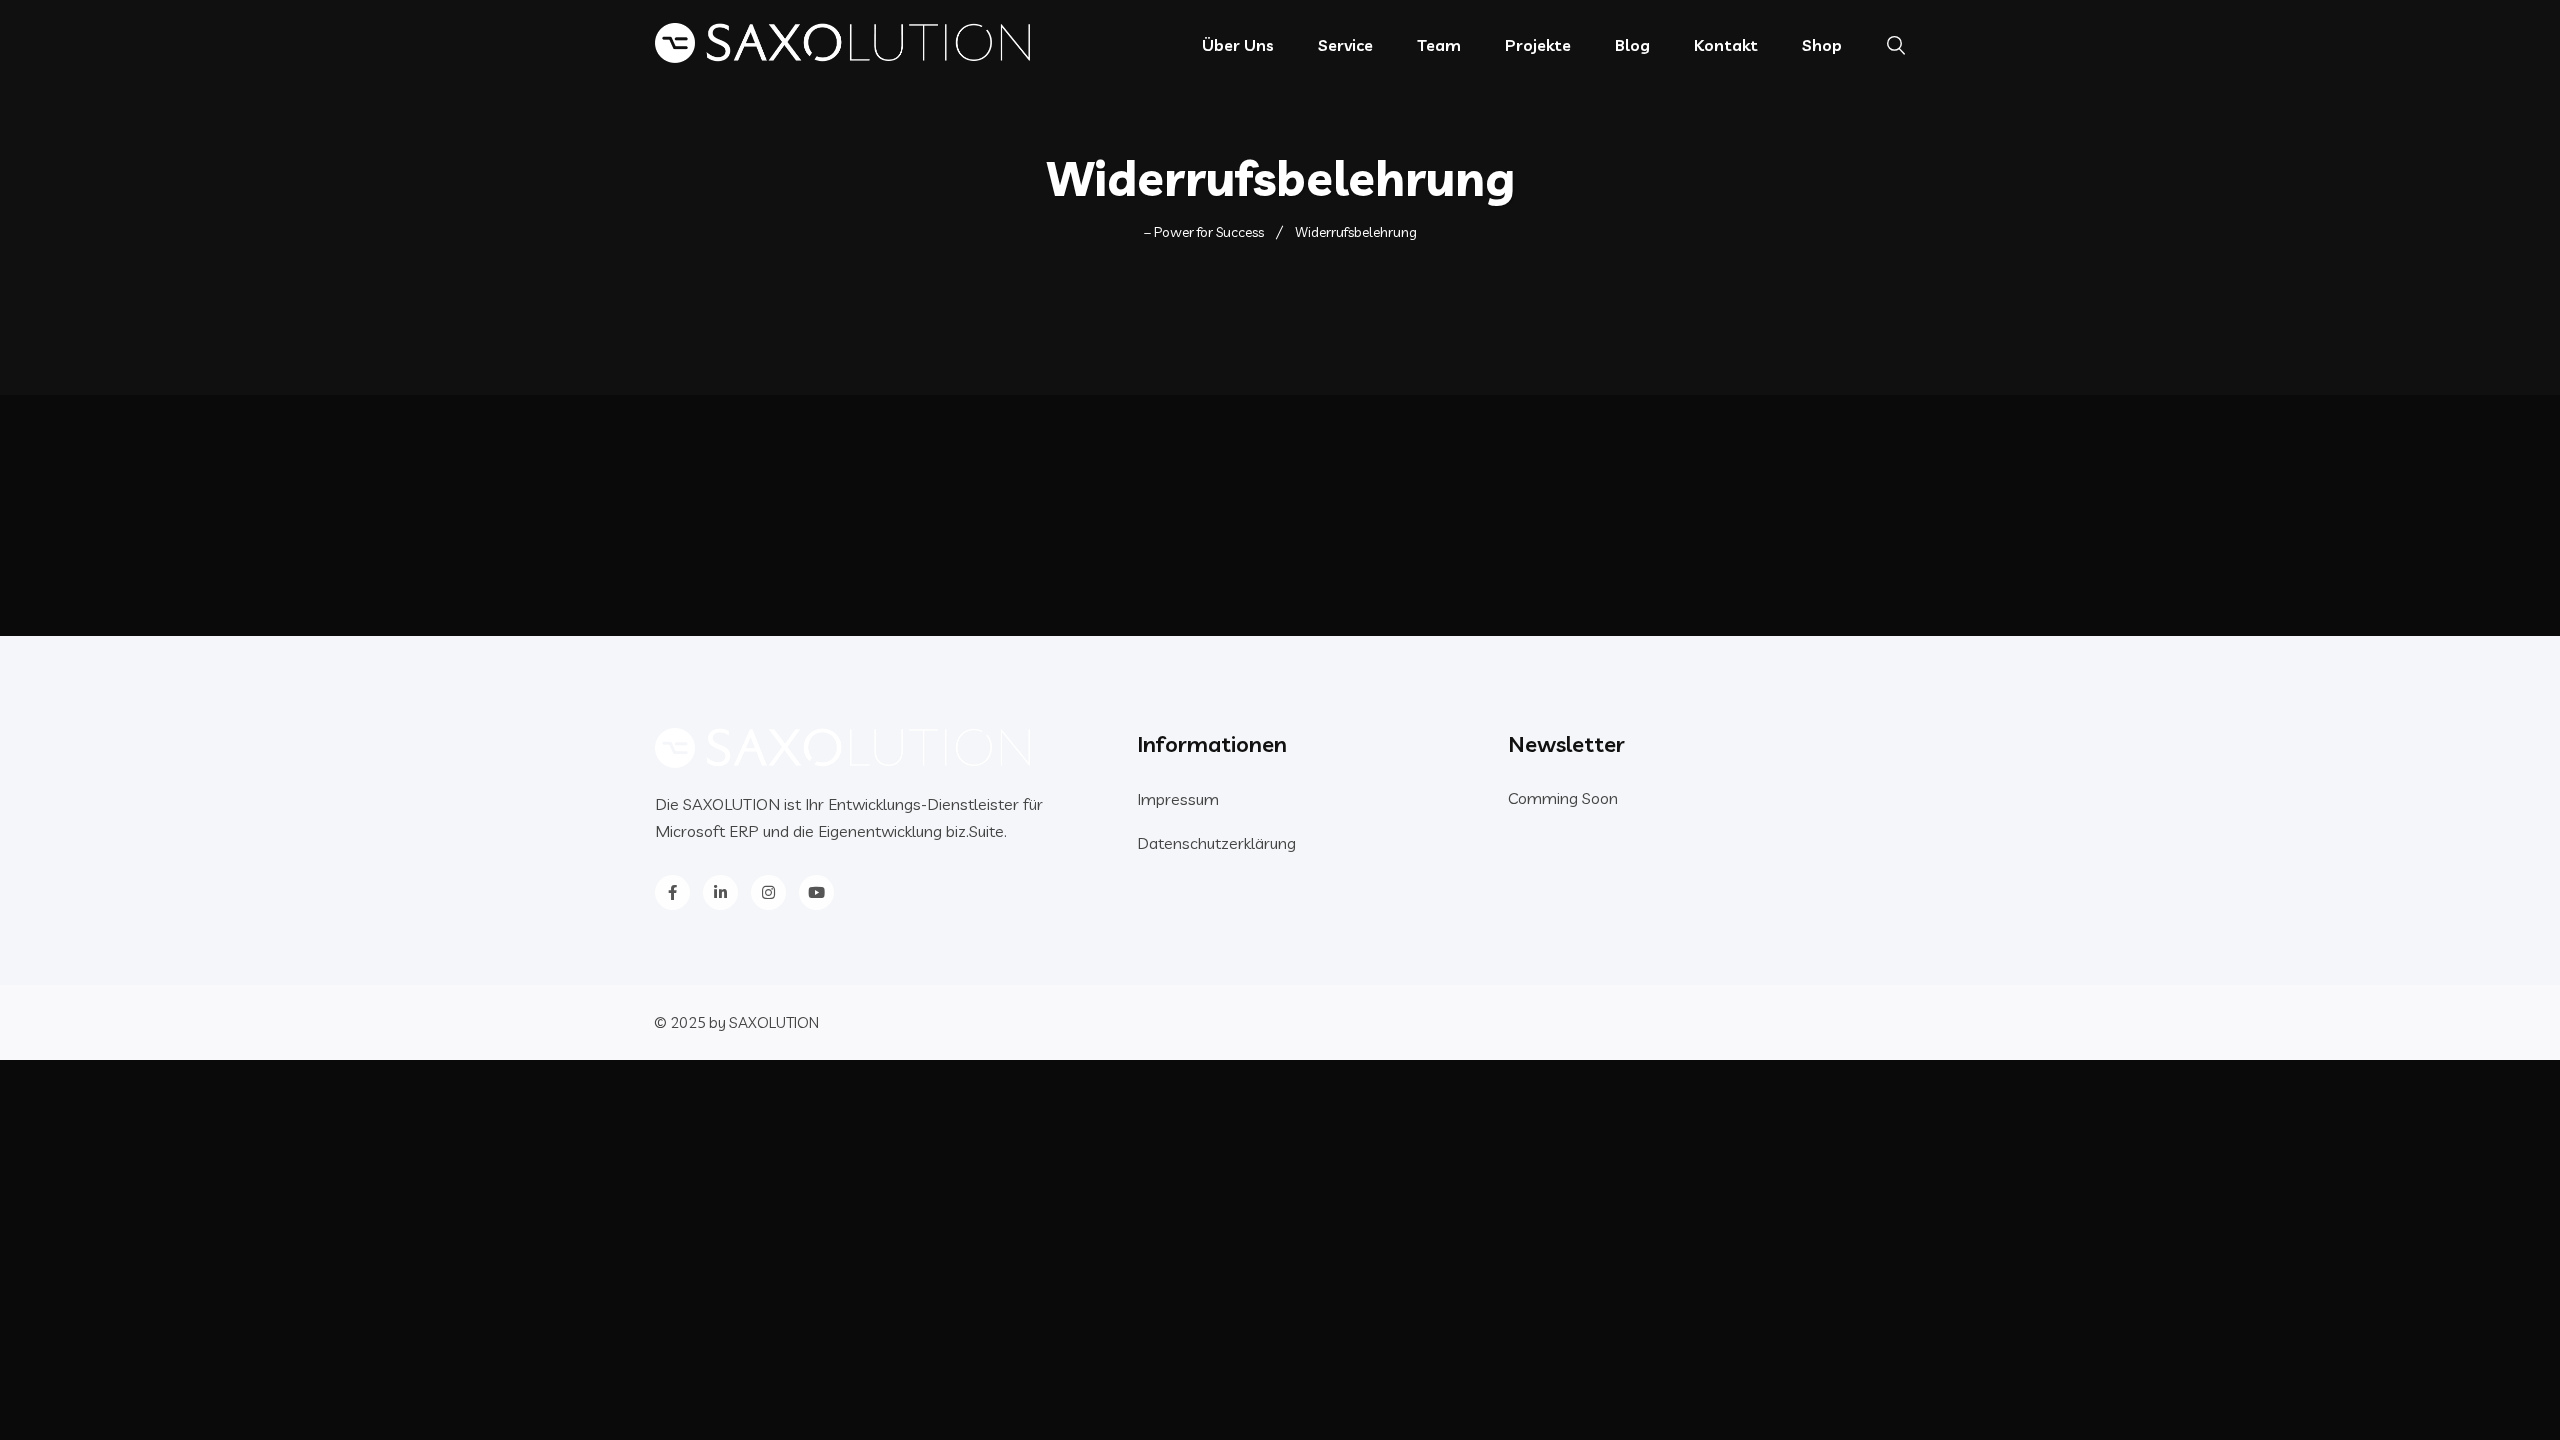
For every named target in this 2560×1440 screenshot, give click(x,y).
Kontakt (1726, 45)
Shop (1822, 45)
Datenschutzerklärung (1216, 843)
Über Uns (1238, 45)
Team (1439, 45)
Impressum (1178, 799)
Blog (1632, 45)
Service (1345, 45)
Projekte (1538, 45)
